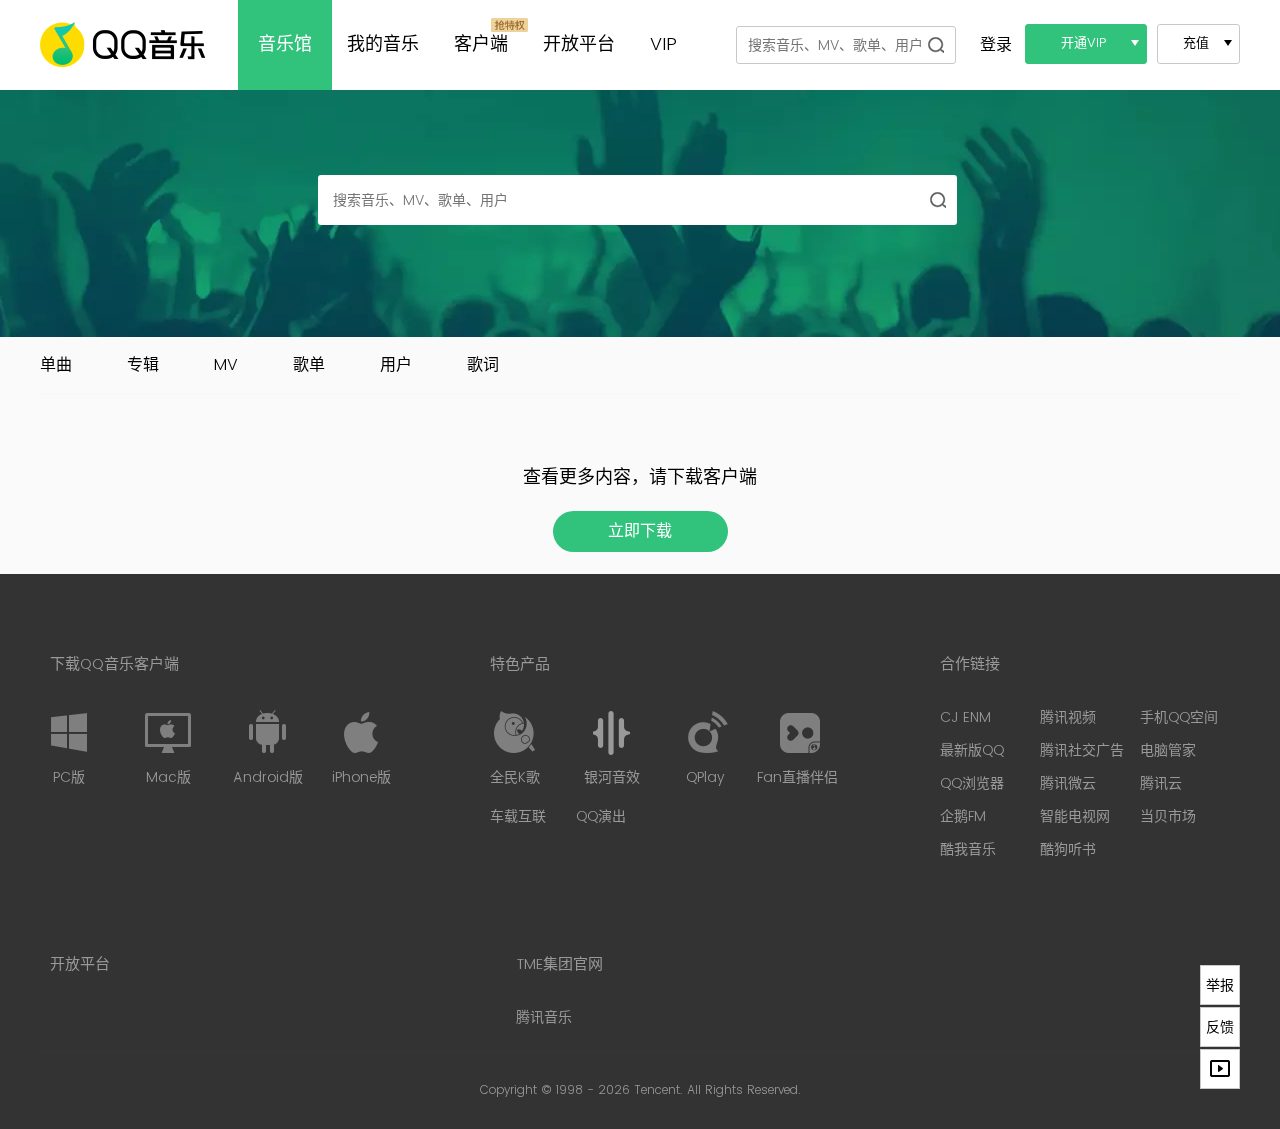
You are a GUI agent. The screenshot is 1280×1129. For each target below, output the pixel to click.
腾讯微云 (1068, 783)
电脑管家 (1168, 750)
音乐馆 (285, 44)
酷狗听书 (1068, 849)
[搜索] (936, 44)
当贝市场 (1168, 816)
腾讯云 (1161, 783)
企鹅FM (963, 816)
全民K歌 (515, 777)
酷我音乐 (968, 849)
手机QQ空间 (1179, 717)
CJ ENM (965, 717)
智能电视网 (1075, 816)
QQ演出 (601, 816)
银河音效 (612, 777)
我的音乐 (383, 44)
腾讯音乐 (544, 1017)
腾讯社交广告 (1082, 750)
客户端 (481, 44)
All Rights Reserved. (744, 1090)
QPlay (705, 777)
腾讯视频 (1068, 717)
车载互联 (518, 816)
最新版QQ (972, 750)
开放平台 (579, 44)
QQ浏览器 (972, 783)
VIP (663, 44)
